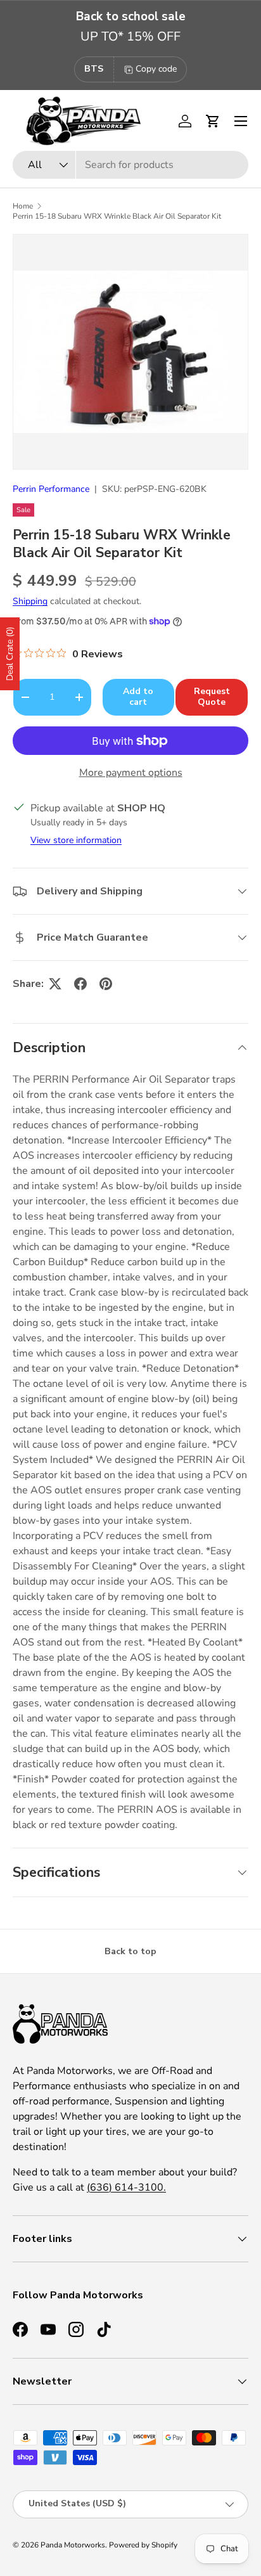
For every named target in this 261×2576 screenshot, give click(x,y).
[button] (213, 121)
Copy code (156, 69)
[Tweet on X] (55, 984)
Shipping (30, 601)
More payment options (131, 773)
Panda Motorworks (73, 2545)
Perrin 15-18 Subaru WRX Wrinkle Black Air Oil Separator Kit (117, 216)
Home (23, 206)
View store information (76, 840)
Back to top (130, 1951)
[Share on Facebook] (80, 984)
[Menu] (241, 121)
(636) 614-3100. (126, 2187)
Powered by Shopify (143, 2545)
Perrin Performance (51, 489)
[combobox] (130, 165)
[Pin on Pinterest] (106, 984)
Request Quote (212, 697)
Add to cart (138, 697)
